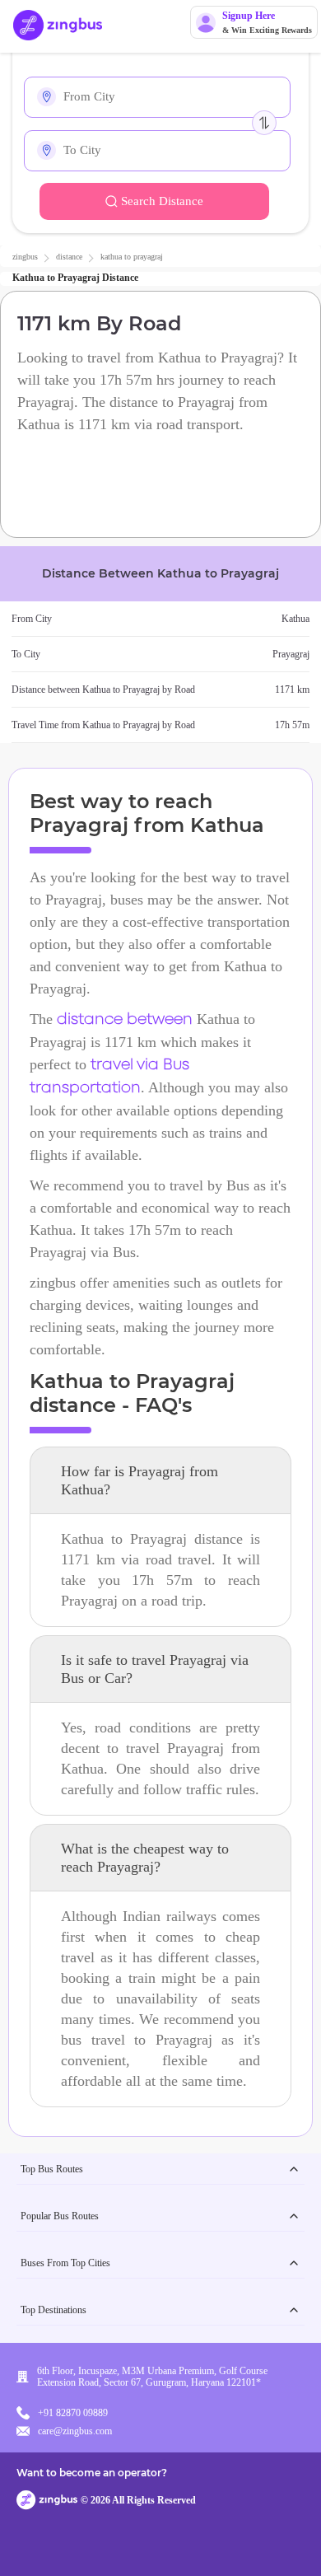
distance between (125, 1020)
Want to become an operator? (92, 2473)
